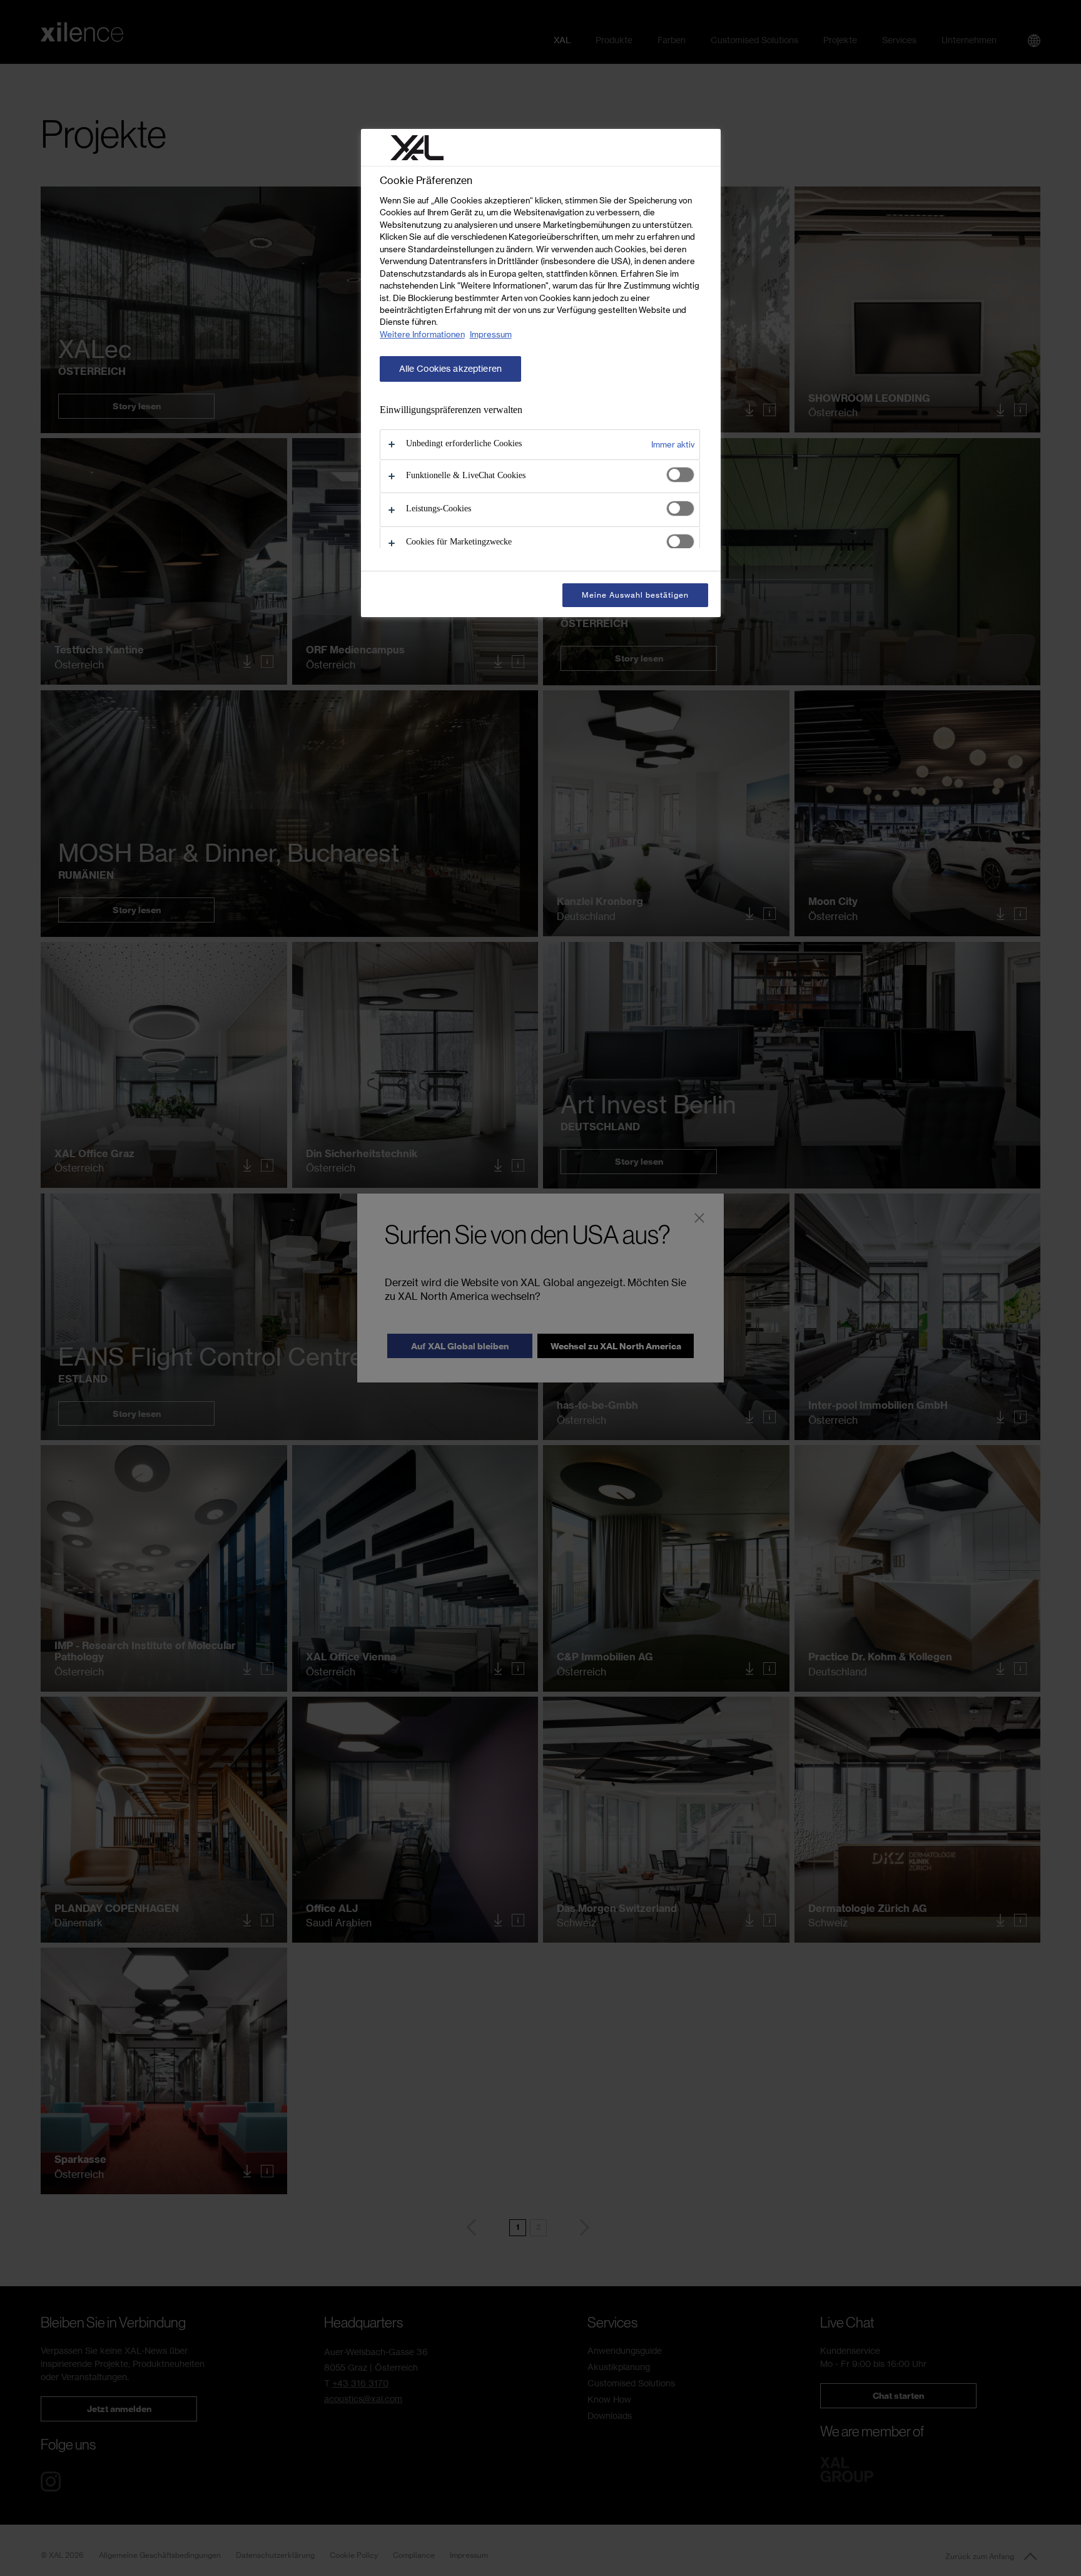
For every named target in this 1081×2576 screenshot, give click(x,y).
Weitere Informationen (422, 334)
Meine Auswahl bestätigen (635, 595)
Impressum (491, 334)
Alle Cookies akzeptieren (450, 369)
